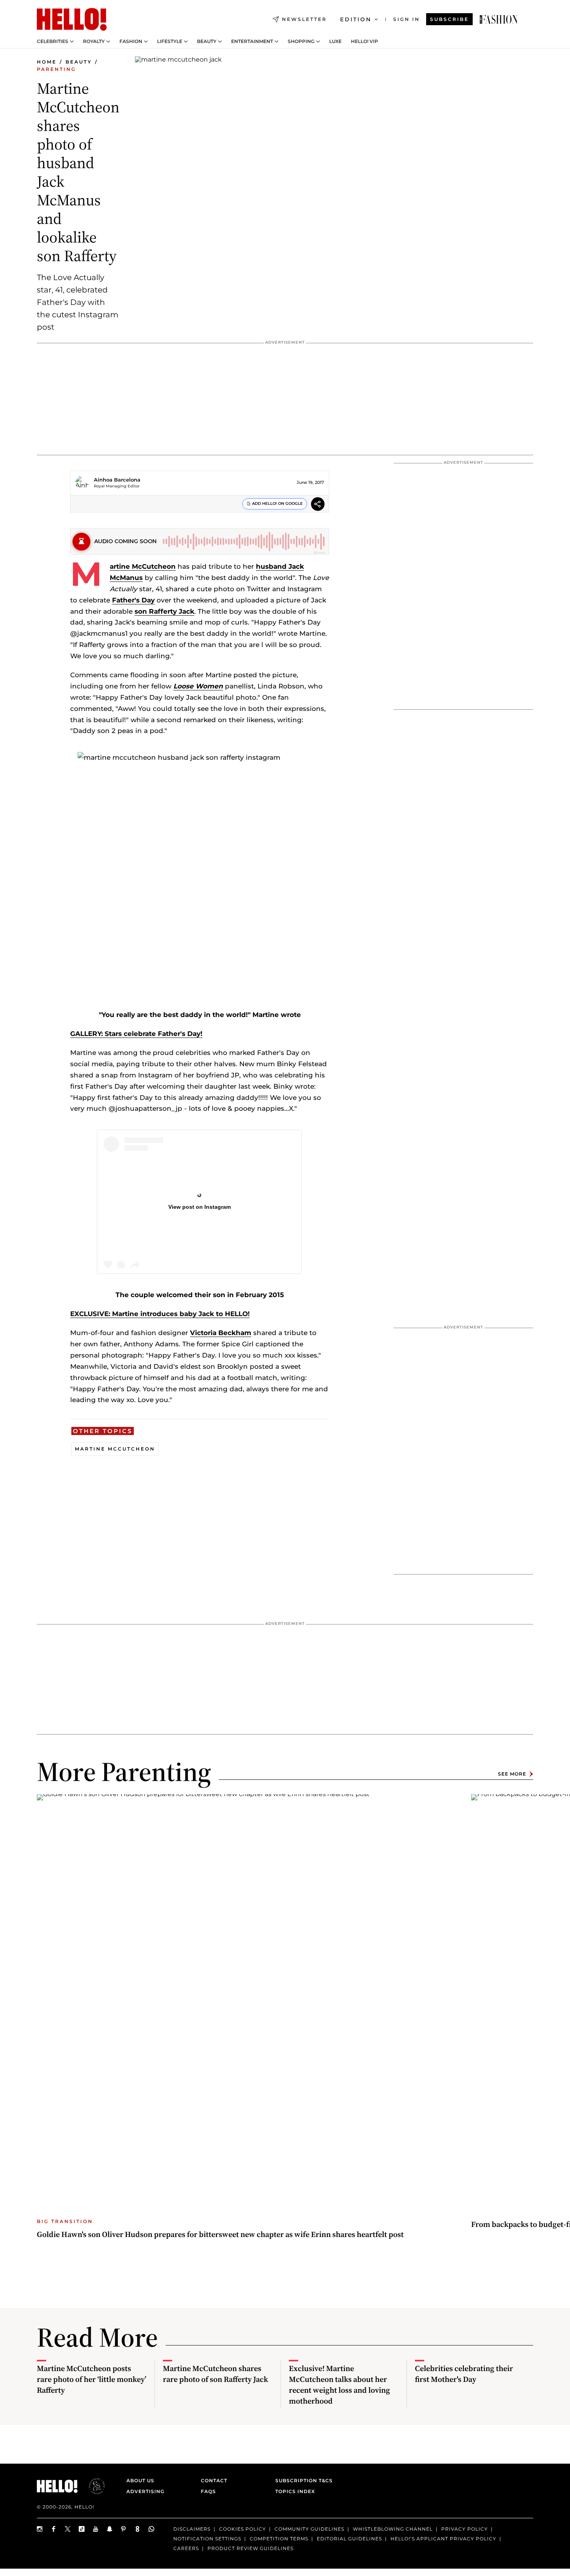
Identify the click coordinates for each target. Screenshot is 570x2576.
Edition (356, 19)
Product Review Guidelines (250, 2548)
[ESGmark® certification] (92, 2486)
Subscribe (449, 19)
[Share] (318, 505)
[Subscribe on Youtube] (96, 2529)
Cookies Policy (243, 2529)
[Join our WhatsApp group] (152, 2529)
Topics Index (295, 2491)
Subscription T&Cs (302, 2480)
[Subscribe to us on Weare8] (138, 2529)
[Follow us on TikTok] (82, 2529)
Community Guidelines (309, 2529)
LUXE (335, 41)
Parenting (56, 69)
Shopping (301, 41)
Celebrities (53, 41)
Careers (186, 2548)
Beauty (207, 41)
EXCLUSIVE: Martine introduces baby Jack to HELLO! (160, 1314)
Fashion (131, 41)
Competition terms (279, 2539)
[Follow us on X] (68, 2529)
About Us (140, 2480)
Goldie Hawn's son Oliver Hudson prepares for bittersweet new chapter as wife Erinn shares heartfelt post (220, 2234)
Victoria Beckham (221, 1333)
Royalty (94, 41)
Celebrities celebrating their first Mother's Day (464, 2374)
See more (512, 1774)
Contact (214, 2480)
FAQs (208, 2491)
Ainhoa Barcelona (117, 480)
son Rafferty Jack (164, 611)
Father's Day (133, 600)
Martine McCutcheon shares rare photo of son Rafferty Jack (215, 2374)
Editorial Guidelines (349, 2539)
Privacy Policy (465, 2529)
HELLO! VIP (364, 41)
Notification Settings (207, 2539)
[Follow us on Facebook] (54, 2529)
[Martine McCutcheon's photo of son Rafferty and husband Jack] (499, 19)
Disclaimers (192, 2529)
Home (47, 62)
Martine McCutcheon (143, 566)
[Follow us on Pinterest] (124, 2529)
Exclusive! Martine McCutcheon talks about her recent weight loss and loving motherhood (339, 2385)
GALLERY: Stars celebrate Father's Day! (136, 1034)
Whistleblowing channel (393, 2529)
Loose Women (198, 686)
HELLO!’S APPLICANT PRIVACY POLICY (443, 2539)
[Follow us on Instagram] (40, 2529)
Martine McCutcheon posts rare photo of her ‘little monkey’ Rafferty (92, 2379)
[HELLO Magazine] (72, 19)
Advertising (145, 2491)
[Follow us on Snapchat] (110, 2529)
